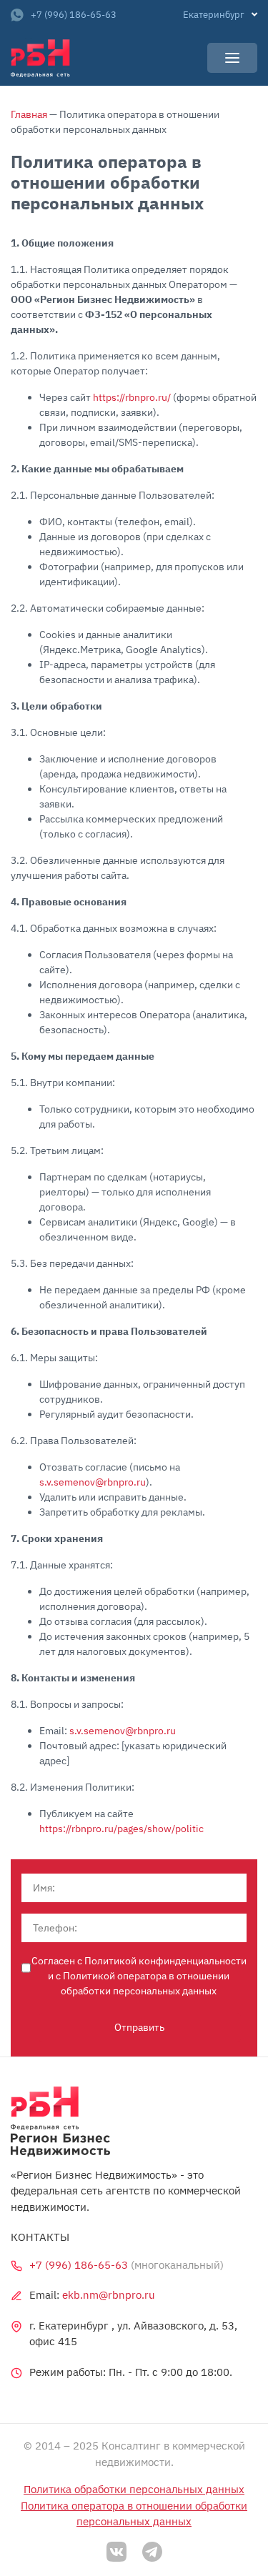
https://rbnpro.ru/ (132, 397)
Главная (29, 114)
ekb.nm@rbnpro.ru (109, 2295)
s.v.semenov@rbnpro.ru (93, 1482)
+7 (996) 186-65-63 (74, 15)
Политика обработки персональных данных (134, 2489)
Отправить (139, 2027)
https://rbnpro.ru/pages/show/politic (121, 1829)
